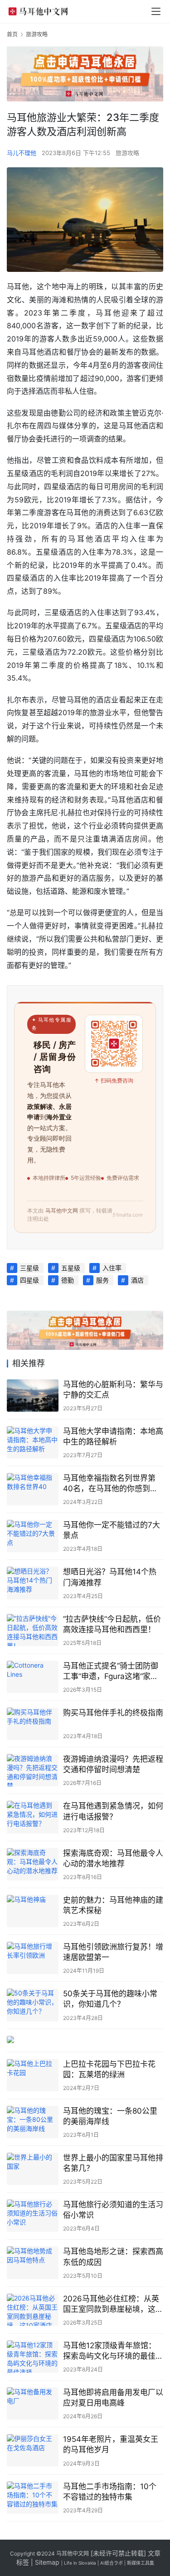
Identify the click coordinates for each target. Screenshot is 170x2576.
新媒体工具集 (141, 2563)
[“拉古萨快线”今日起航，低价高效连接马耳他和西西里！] (33, 1630)
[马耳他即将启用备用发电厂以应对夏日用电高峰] (33, 2403)
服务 (102, 1280)
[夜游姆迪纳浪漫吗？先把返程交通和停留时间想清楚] (33, 1770)
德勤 (68, 1280)
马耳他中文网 (73, 2553)
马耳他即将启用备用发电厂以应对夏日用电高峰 (113, 2398)
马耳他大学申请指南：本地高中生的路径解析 (113, 1436)
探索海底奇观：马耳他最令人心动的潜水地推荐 (113, 1858)
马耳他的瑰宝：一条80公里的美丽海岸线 (110, 2116)
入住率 (112, 1268)
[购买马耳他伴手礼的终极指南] (33, 1724)
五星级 (71, 1268)
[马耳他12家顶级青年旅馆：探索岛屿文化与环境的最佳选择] (33, 2357)
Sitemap (47, 2562)
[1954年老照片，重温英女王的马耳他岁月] (33, 2450)
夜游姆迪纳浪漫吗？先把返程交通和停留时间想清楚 (113, 1764)
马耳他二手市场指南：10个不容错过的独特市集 (110, 2492)
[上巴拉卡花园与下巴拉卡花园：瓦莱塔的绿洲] (33, 2075)
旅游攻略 (127, 153)
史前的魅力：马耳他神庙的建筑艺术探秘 (113, 1905)
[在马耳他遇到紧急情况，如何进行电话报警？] (33, 1817)
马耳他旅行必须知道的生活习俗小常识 (113, 2210)
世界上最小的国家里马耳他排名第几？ (113, 2163)
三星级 (29, 1268)
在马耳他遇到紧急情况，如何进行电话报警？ (113, 1811)
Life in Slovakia (80, 2563)
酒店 (137, 1280)
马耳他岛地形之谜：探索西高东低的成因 (113, 2257)
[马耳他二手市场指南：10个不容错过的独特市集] (33, 2498)
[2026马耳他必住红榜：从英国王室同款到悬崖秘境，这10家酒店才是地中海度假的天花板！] (33, 2310)
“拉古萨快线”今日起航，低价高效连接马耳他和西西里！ (112, 1624)
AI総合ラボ (112, 2563)
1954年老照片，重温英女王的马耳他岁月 (111, 2444)
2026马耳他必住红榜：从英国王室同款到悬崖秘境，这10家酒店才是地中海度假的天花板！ (111, 2304)
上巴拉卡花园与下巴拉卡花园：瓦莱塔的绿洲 (109, 2069)
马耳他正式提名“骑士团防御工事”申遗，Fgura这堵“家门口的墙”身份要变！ (111, 1671)
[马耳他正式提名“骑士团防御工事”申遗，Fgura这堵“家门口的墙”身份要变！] (33, 1677)
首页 (12, 34)
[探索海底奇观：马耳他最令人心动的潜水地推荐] (33, 1864)
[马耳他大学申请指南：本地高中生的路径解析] (33, 1442)
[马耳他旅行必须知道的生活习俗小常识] (33, 2216)
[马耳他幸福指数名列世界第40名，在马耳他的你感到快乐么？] (33, 1489)
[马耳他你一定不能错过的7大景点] (33, 1536)
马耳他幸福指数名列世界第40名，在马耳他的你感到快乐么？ (110, 1484)
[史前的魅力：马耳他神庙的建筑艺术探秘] (33, 1911)
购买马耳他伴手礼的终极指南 (113, 1713)
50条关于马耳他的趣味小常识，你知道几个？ (110, 1999)
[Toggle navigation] (156, 11)
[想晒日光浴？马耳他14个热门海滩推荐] (33, 1583)
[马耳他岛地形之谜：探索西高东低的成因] (33, 2263)
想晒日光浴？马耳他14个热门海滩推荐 (110, 1577)
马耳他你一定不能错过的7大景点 (112, 1530)
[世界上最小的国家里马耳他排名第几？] (33, 2169)
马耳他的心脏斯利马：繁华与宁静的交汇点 (113, 1390)
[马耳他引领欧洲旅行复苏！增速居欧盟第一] (33, 1958)
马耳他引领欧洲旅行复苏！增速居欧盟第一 (113, 1952)
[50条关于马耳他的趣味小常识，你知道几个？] (33, 2005)
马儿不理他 (22, 153)
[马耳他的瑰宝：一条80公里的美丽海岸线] (33, 2122)
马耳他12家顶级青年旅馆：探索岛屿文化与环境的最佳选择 (113, 2351)
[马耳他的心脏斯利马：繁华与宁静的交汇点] (33, 1396)
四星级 (29, 1280)
